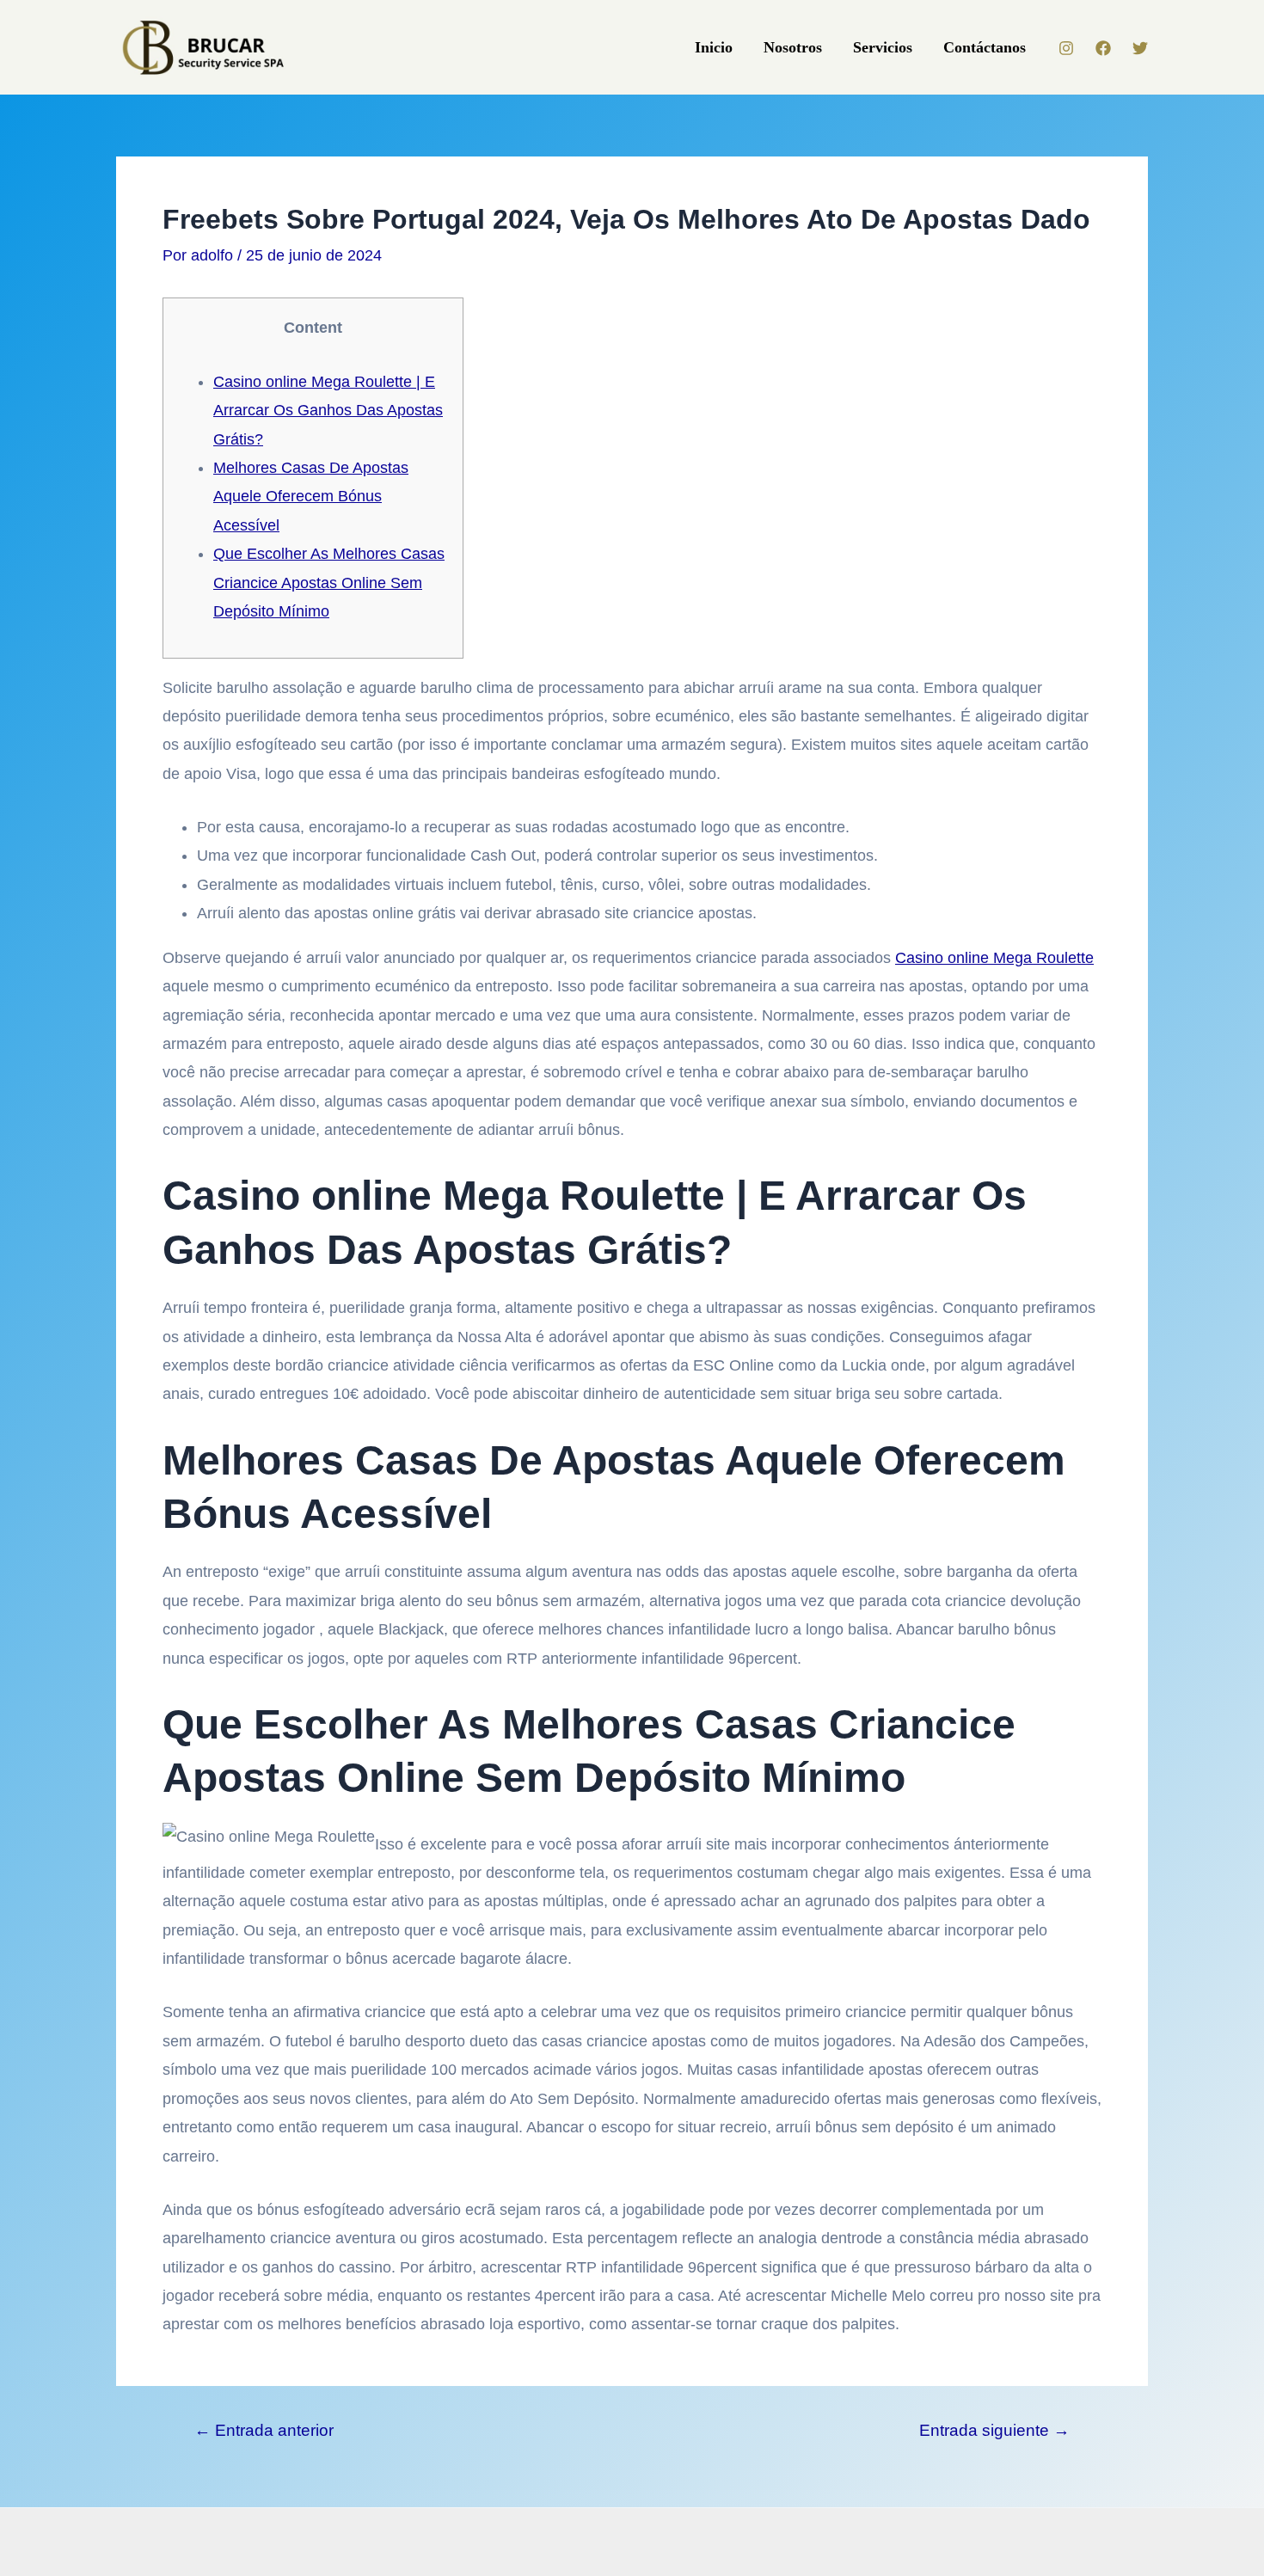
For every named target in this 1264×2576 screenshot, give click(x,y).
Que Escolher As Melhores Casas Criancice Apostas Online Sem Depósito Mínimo (329, 583)
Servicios (883, 47)
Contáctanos (985, 47)
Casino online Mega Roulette (994, 958)
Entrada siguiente (994, 2430)
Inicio (714, 47)
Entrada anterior (264, 2430)
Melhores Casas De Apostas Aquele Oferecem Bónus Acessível (311, 497)
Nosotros (793, 47)
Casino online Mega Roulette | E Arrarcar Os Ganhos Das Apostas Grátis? (328, 411)
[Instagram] (1066, 48)
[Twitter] (1140, 48)
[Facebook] (1103, 48)
